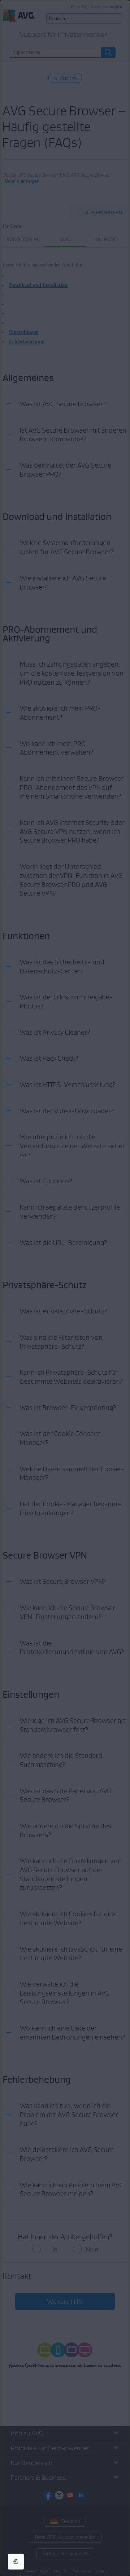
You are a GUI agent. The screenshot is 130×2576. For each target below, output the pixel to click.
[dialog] (65, 1288)
